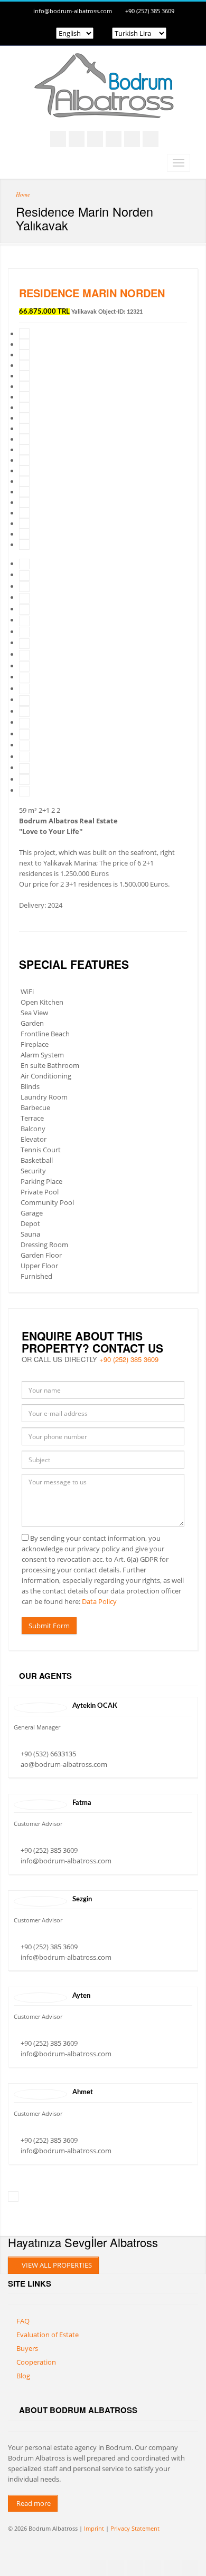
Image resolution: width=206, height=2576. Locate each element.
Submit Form (49, 1626)
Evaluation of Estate (48, 2335)
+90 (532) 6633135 (48, 1754)
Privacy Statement (135, 2528)
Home (23, 194)
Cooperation (36, 2362)
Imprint (94, 2528)
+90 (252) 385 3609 (150, 11)
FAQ (23, 2321)
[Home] (103, 108)
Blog (23, 2376)
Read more (33, 2503)
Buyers (27, 2348)
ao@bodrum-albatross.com (64, 1764)
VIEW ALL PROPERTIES (56, 2265)
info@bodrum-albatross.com (73, 11)
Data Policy (99, 1601)
